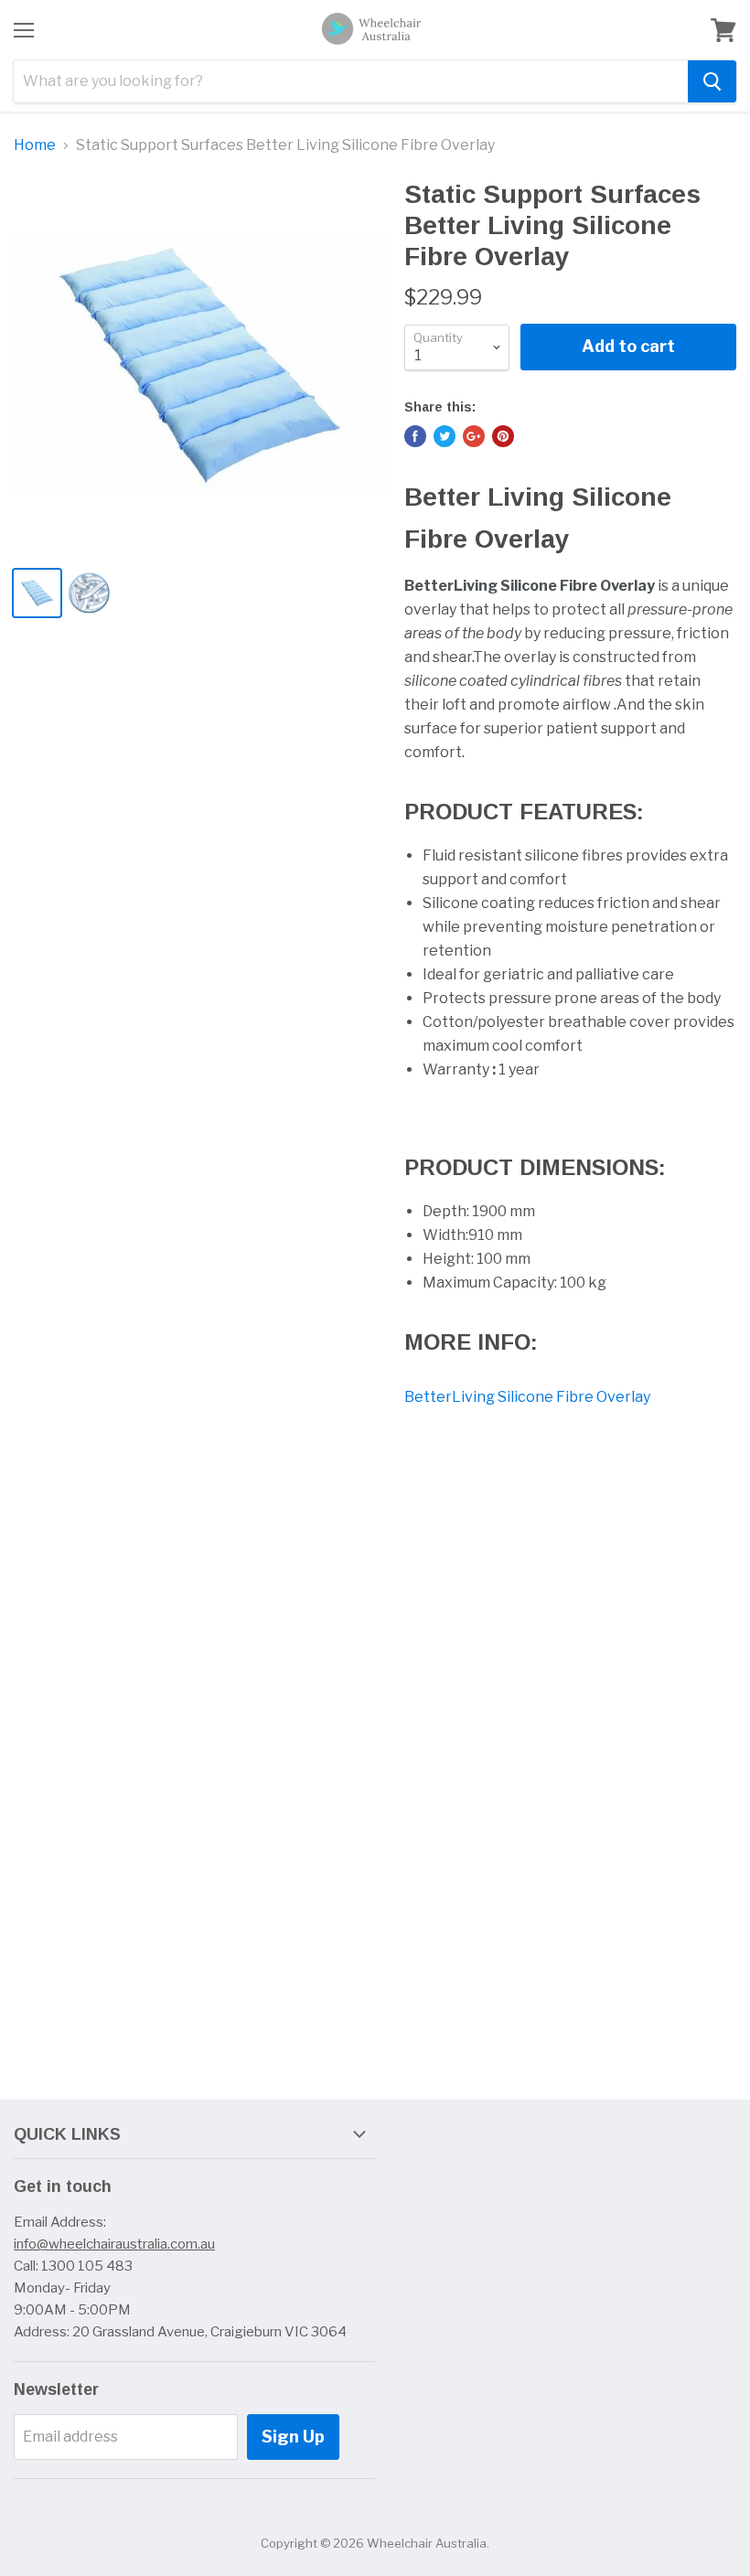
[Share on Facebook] (415, 436)
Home (35, 145)
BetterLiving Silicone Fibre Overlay (527, 1397)
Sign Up (293, 2437)
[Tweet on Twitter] (445, 436)
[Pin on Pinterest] (503, 436)
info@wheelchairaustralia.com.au (114, 2244)
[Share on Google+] (474, 436)
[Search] (712, 81)
